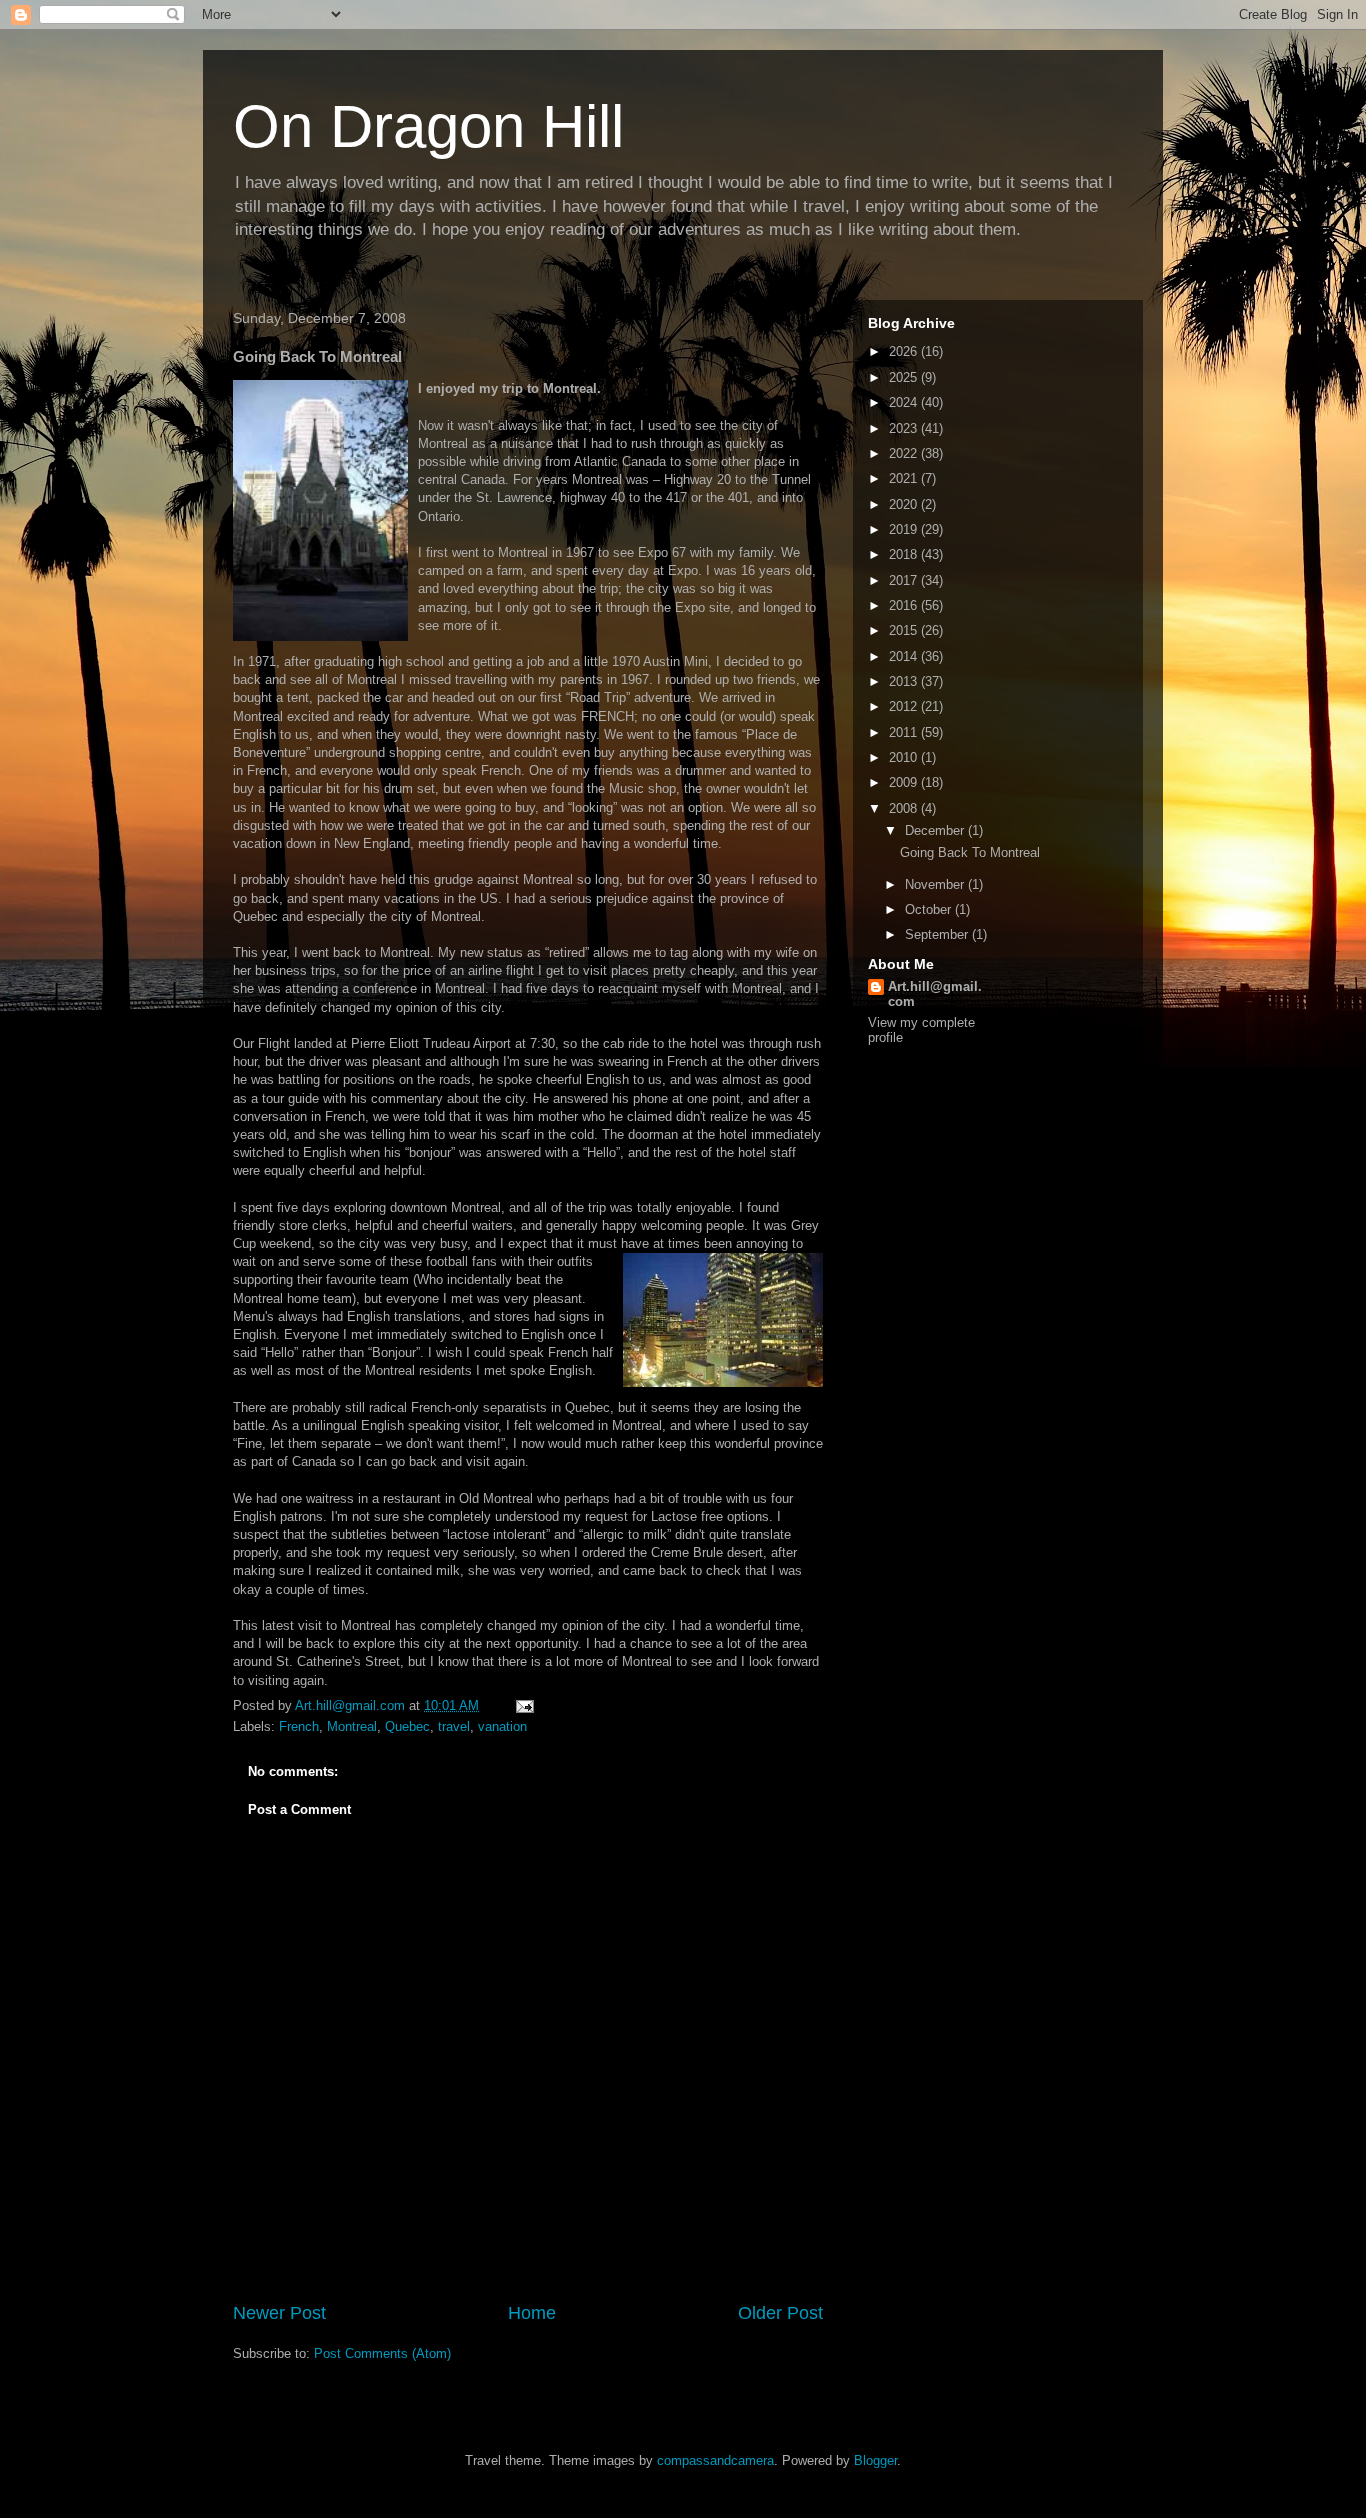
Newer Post (279, 2313)
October (930, 909)
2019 (905, 529)
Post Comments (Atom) (382, 2353)
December (936, 830)
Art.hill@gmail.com (935, 994)
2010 (905, 757)
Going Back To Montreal (970, 852)
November (936, 884)
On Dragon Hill (428, 126)
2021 (905, 478)
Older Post (780, 2313)
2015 (905, 630)
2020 (905, 504)
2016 (905, 605)
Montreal (352, 1726)
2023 (905, 428)
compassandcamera (715, 2460)
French (299, 1726)
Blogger (875, 2460)
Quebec (407, 1726)
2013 (905, 681)
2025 (905, 377)
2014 (905, 656)
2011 (905, 732)
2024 (905, 402)
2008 (905, 808)
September (938, 934)
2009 (905, 782)
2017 (905, 580)
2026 (905, 351)
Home (532, 2313)
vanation (502, 1726)
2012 (905, 706)
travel (454, 1726)
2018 (905, 554)
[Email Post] (523, 1705)
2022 (905, 453)
